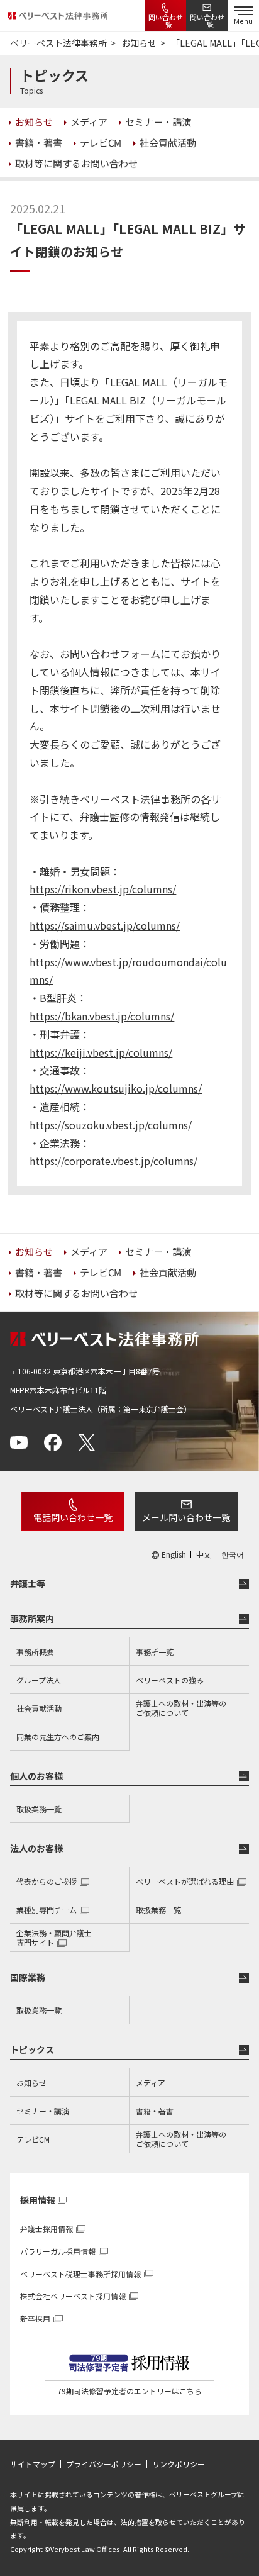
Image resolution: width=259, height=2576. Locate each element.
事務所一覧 (155, 1652)
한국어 (233, 1554)
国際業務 (28, 1977)
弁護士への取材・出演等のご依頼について (181, 1708)
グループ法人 (39, 1680)
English (174, 1554)
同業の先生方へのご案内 (58, 1737)
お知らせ (31, 2083)
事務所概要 (35, 1652)
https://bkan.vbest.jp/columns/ (102, 1016)
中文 (204, 1554)
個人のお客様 (36, 1776)
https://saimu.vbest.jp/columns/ (105, 925)
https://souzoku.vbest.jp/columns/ (111, 1125)
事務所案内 (32, 1619)
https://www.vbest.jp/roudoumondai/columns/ (128, 971)
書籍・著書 (155, 2111)
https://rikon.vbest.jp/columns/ (103, 889)
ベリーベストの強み (170, 1680)
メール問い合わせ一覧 (186, 1517)
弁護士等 (28, 1583)
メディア (151, 2083)
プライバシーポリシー (104, 2464)
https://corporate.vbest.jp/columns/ (113, 1161)
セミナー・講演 (43, 2111)
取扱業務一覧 (39, 1809)
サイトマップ (33, 2464)
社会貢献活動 (39, 1708)
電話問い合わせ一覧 (73, 1517)
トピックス (32, 2049)
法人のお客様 (36, 1848)
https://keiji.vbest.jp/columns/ (101, 1052)
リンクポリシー (179, 2464)
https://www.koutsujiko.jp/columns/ (116, 1088)
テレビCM (33, 2139)
